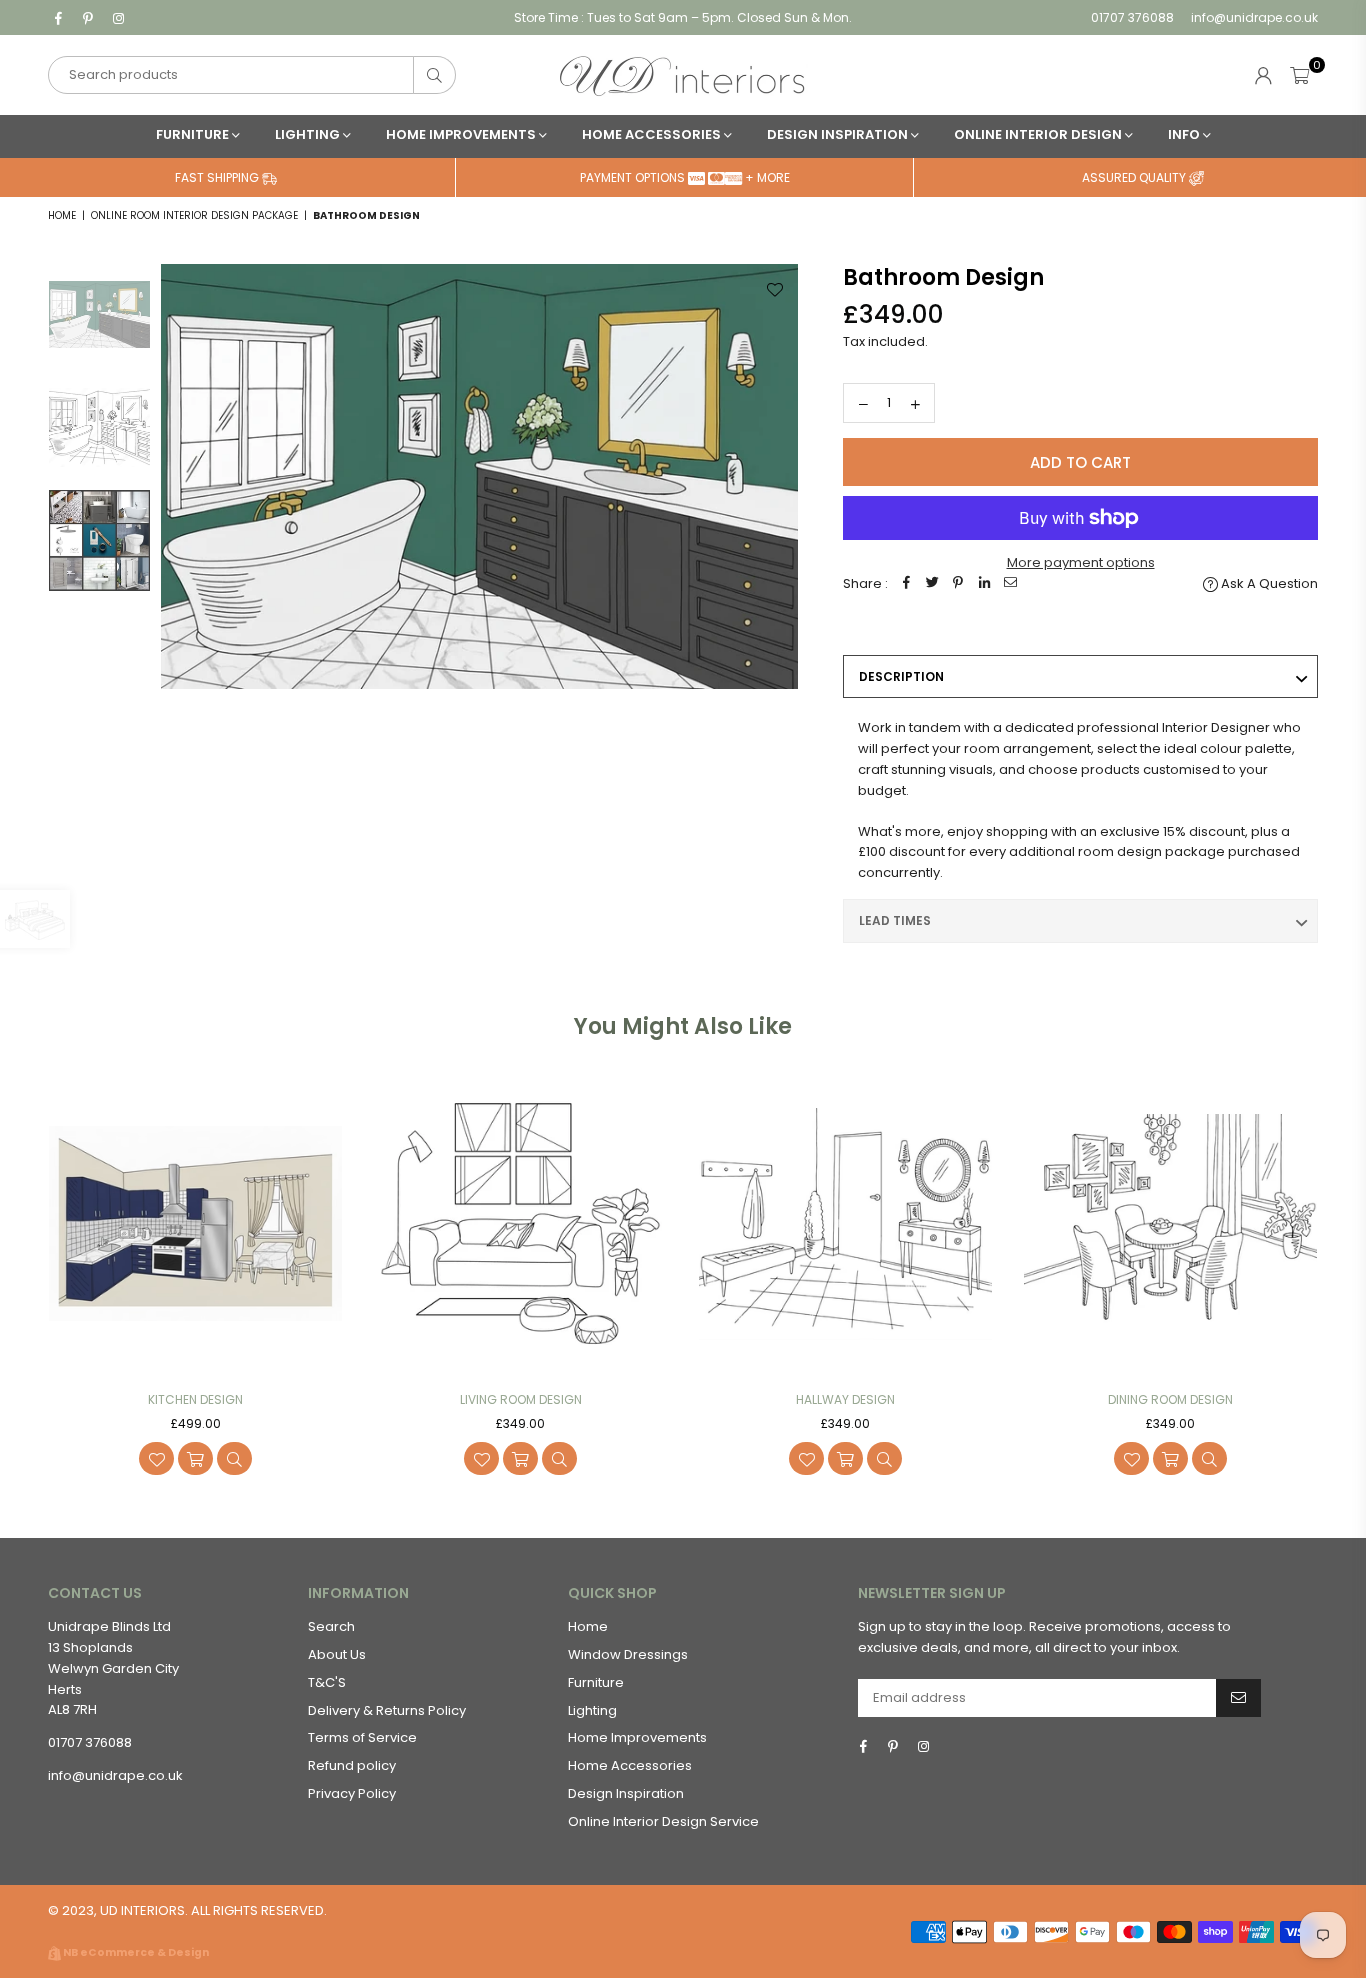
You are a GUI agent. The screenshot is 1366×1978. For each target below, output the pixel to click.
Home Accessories (653, 134)
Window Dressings (628, 1654)
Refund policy (352, 1765)
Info (1185, 134)
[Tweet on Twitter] (932, 584)
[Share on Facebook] (906, 584)
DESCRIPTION (901, 676)
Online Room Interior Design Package (194, 215)
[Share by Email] (1010, 584)
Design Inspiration (839, 134)
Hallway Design (845, 1399)
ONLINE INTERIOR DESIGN (1039, 134)
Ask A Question (1268, 583)
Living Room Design (521, 1399)
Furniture (194, 134)
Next (780, 582)
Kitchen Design (195, 1399)
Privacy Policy (352, 1793)
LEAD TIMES (895, 920)
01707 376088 (1132, 17)
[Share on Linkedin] (984, 584)
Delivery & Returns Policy (387, 1710)
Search (331, 1626)
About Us (337, 1654)
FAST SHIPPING (218, 177)
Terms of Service (362, 1737)
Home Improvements (462, 134)
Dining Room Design (1170, 1399)
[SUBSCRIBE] (1238, 1698)
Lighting (309, 134)
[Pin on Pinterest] (958, 584)
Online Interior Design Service (663, 1821)
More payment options (1081, 562)
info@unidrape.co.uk (1253, 17)
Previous (178, 582)
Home (62, 215)
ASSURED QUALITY (1135, 177)
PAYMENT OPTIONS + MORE (685, 177)
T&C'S (327, 1682)
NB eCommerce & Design (136, 1952)
